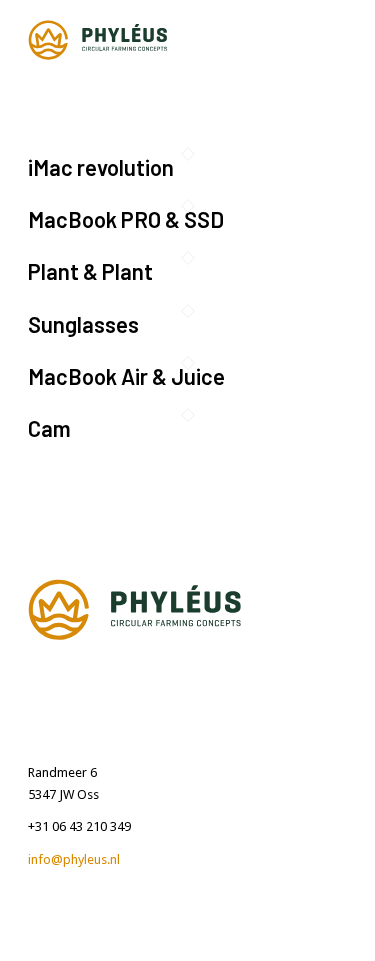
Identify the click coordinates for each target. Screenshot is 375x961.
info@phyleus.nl (74, 859)
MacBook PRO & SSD (126, 219)
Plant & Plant (90, 271)
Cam (49, 428)
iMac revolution (101, 167)
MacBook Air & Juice (126, 376)
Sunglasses (83, 324)
